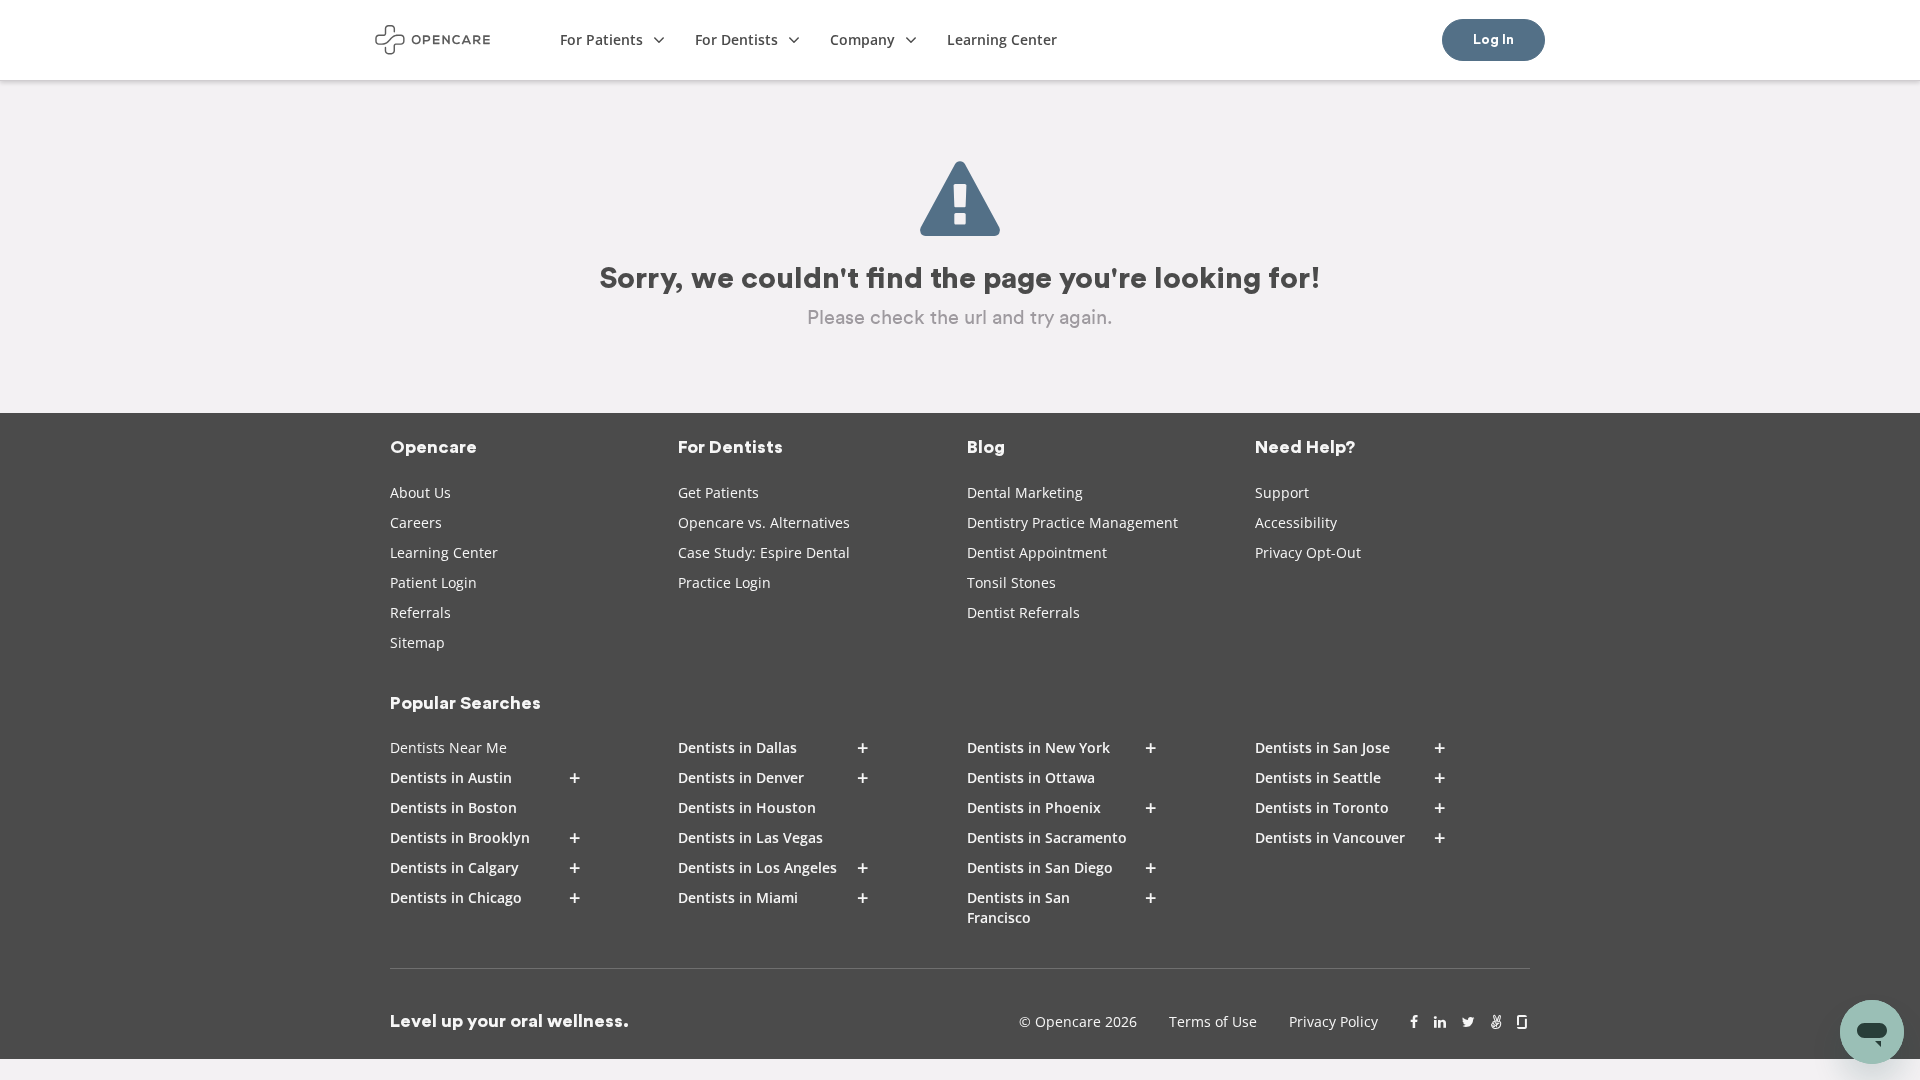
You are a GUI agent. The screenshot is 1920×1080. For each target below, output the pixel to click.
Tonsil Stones (1011, 582)
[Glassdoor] (1523, 1022)
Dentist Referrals (1023, 612)
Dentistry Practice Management (1072, 522)
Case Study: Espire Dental (764, 552)
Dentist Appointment (1037, 552)
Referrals (420, 612)
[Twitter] (1468, 1022)
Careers (416, 522)
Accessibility (1296, 522)
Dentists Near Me (448, 747)
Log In (1493, 40)
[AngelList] (1496, 1022)
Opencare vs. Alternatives (764, 522)
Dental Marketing (1025, 492)
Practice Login (724, 582)
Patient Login (433, 582)
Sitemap (417, 642)
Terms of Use (1213, 1021)
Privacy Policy (1333, 1021)
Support (1282, 492)
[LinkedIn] (1440, 1022)
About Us (420, 492)
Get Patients (718, 492)
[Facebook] (1414, 1022)
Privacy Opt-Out (1308, 552)
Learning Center (444, 552)
